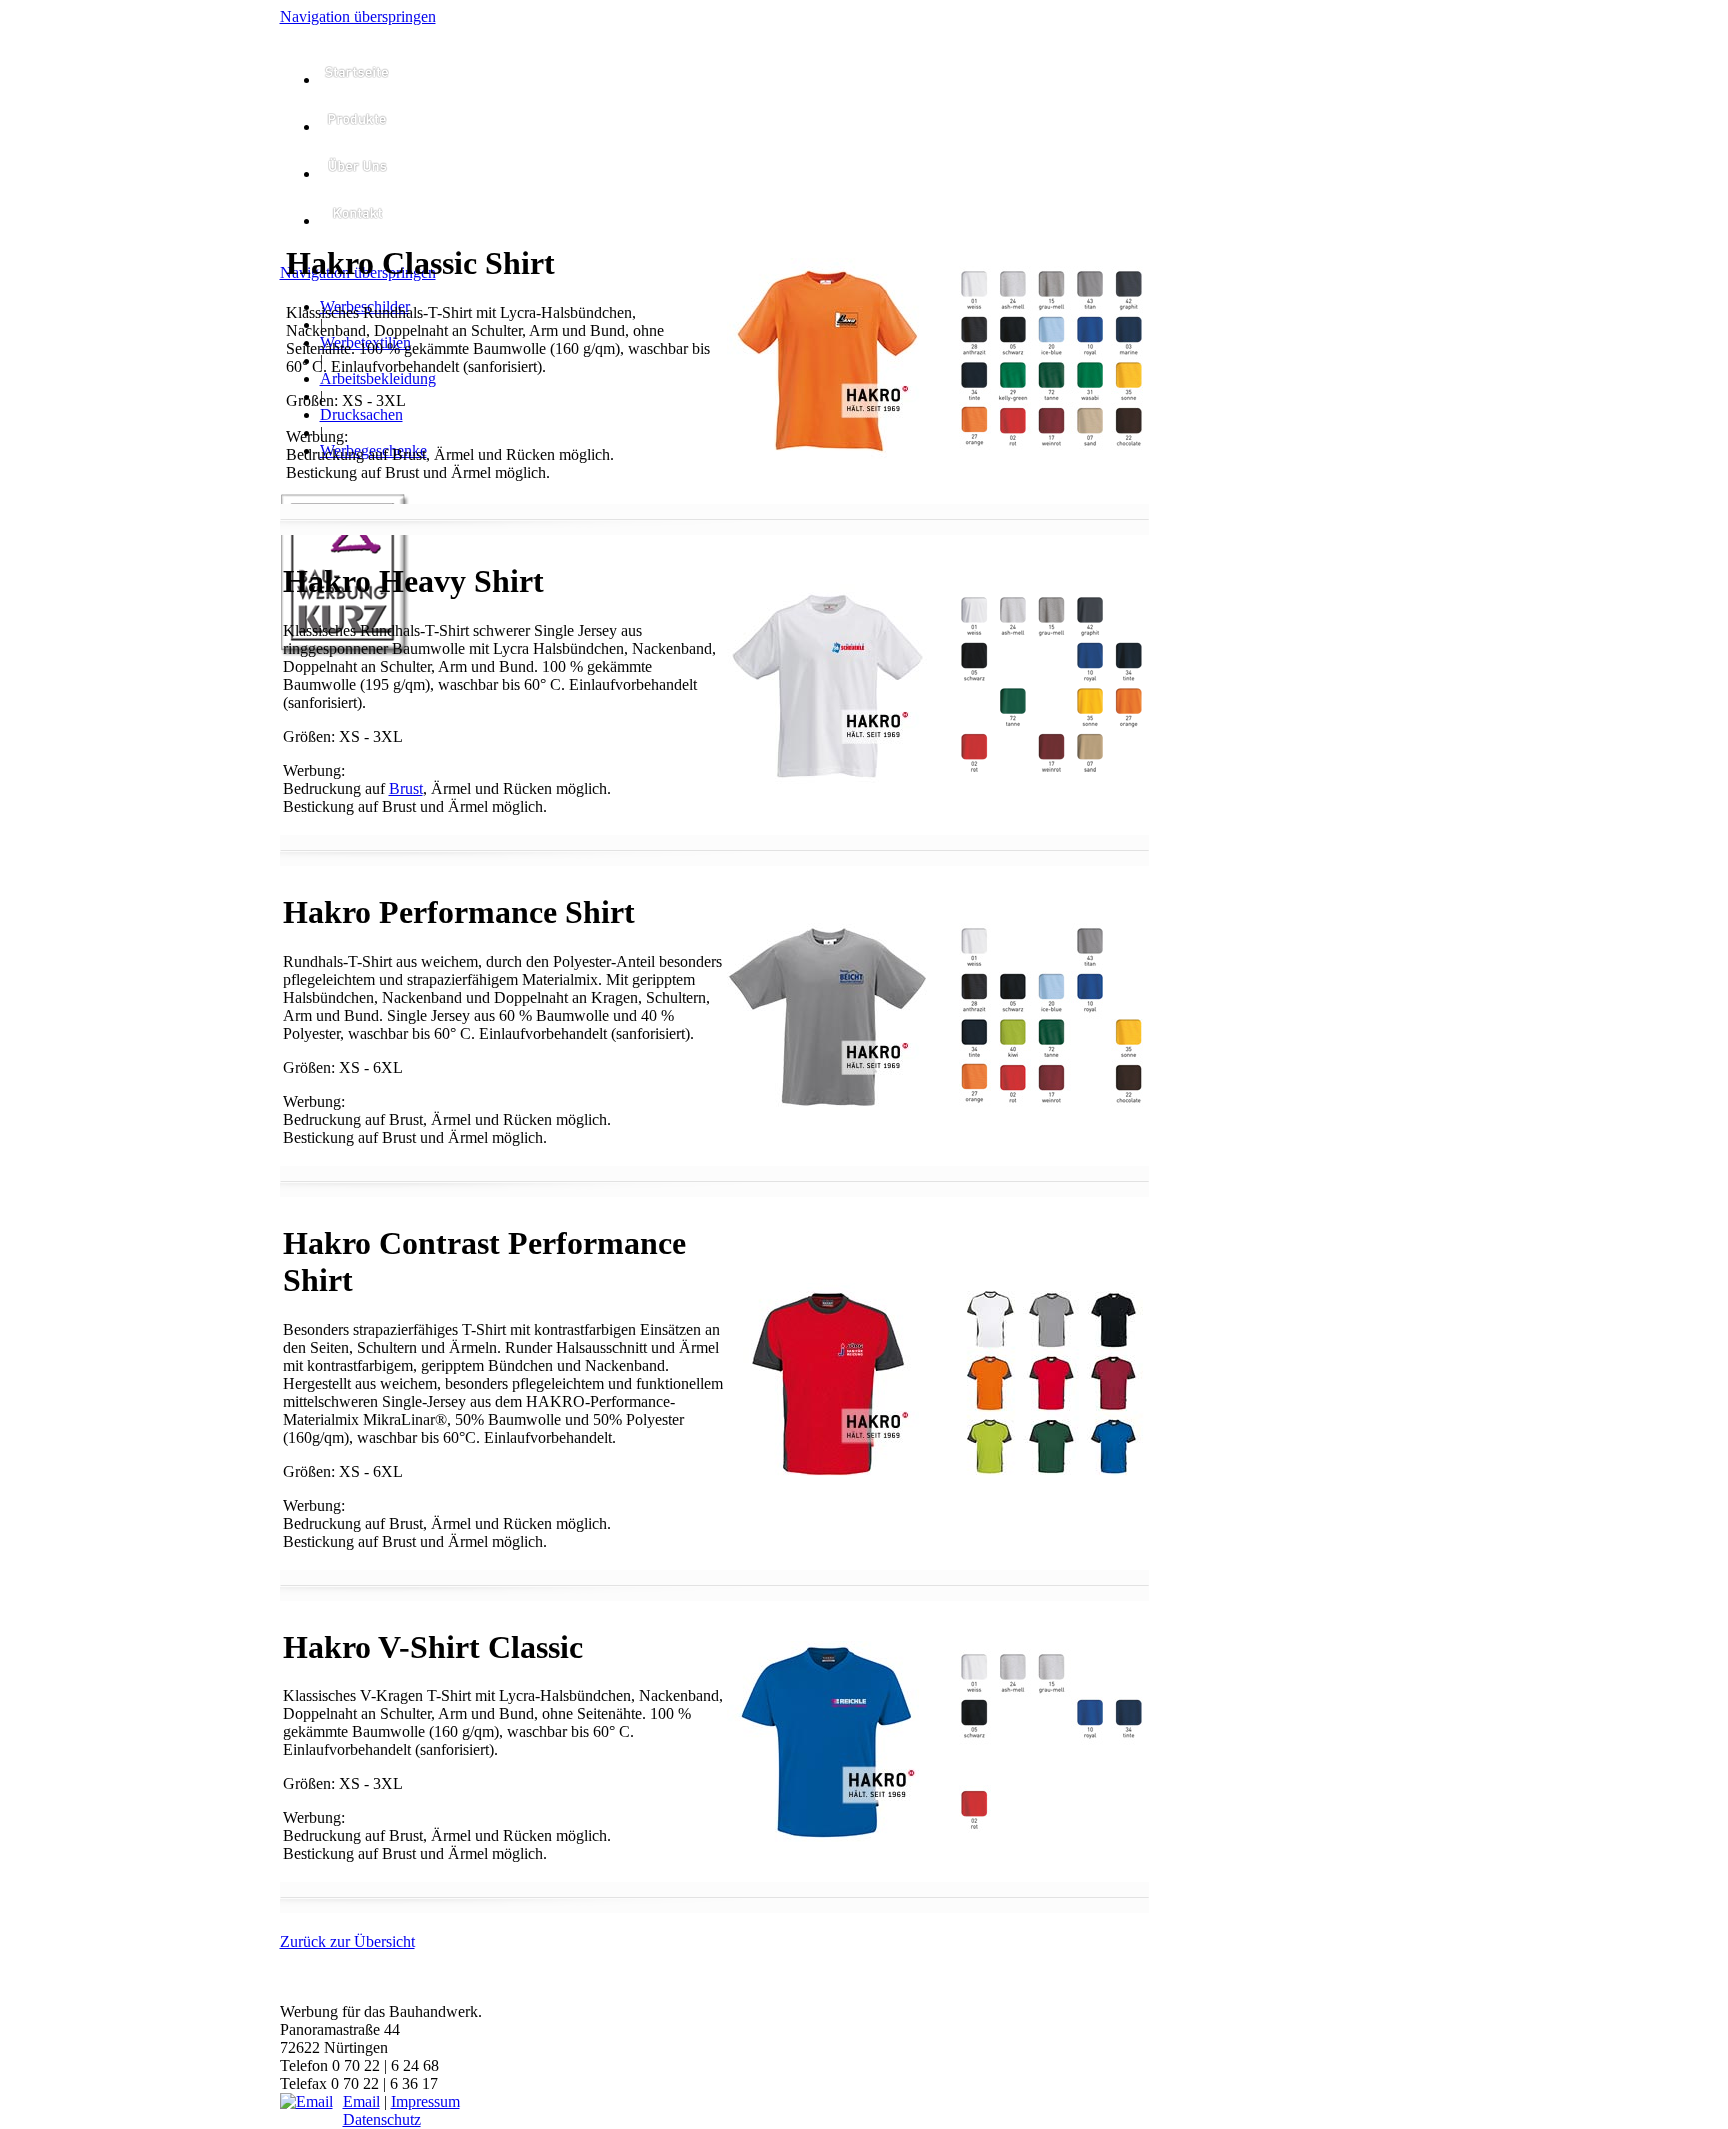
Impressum (425, 2101)
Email (361, 2101)
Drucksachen (361, 414)
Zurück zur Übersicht (347, 1941)
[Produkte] (357, 126)
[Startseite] (357, 79)
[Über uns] (357, 173)
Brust (406, 788)
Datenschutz (382, 2119)
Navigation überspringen (358, 16)
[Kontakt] (357, 220)
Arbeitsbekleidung (378, 378)
